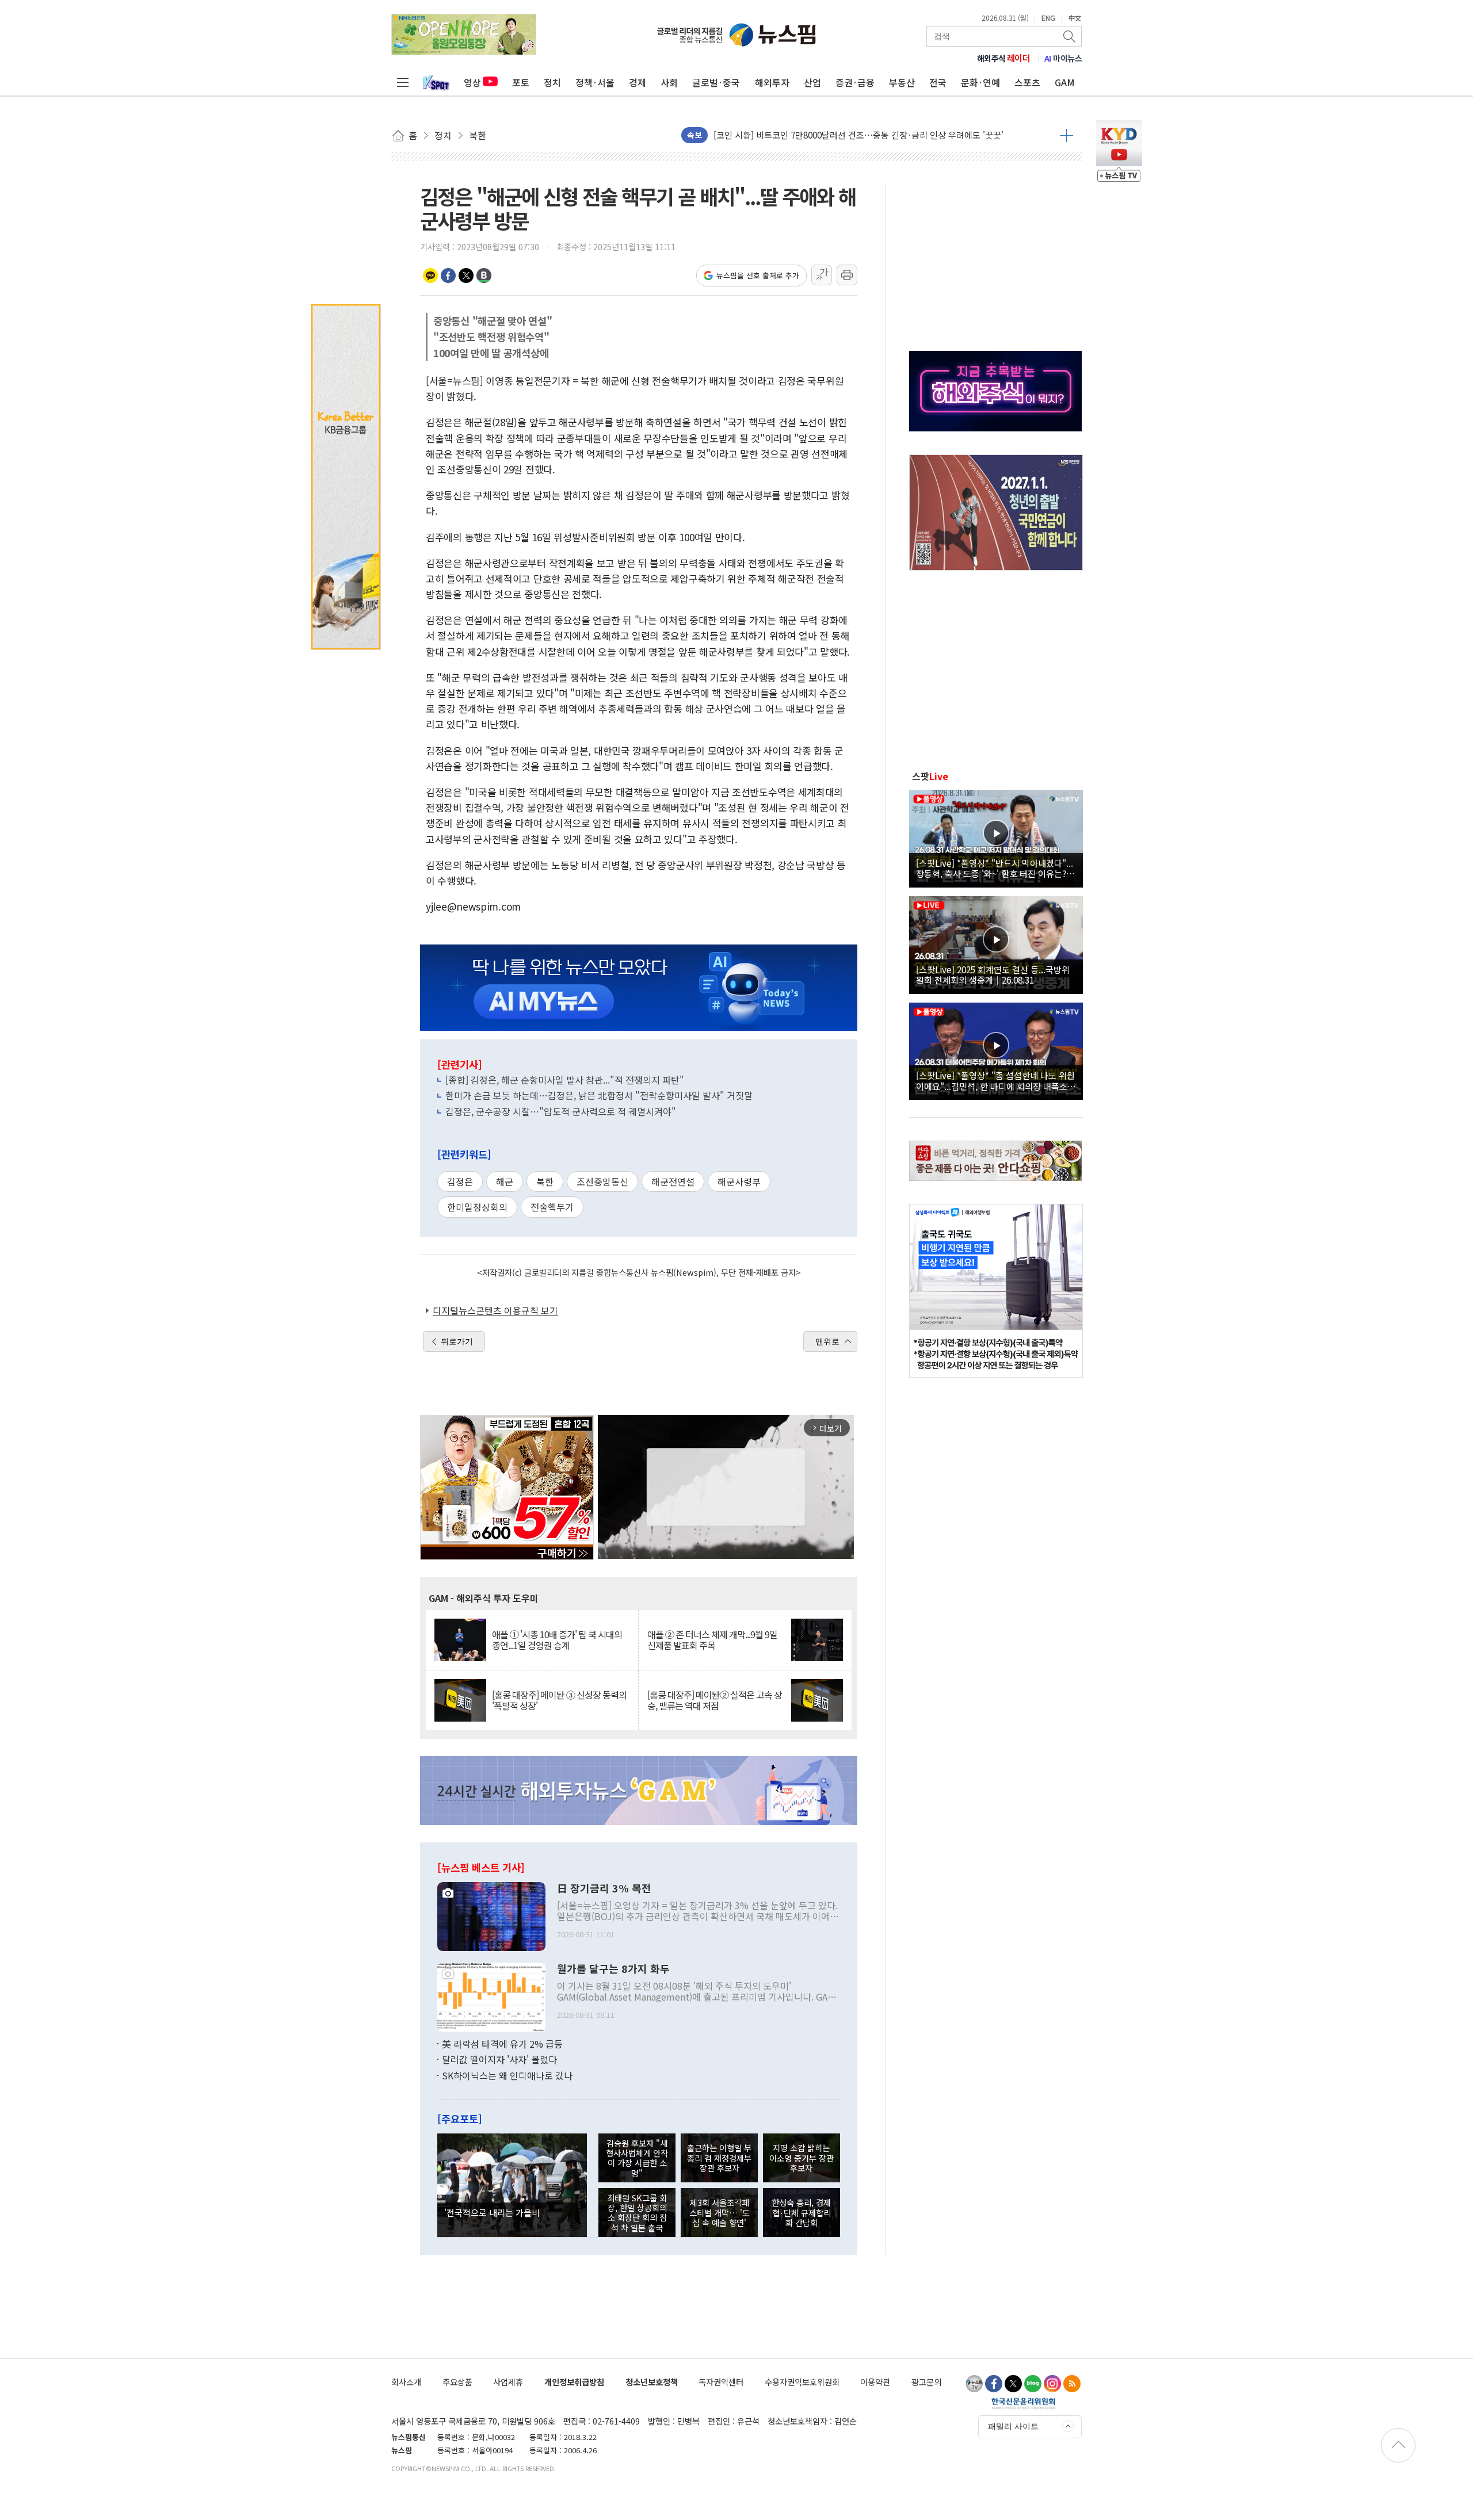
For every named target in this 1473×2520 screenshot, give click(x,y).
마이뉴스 (1063, 58)
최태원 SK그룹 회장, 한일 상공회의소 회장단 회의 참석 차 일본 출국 (637, 2213)
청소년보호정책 (652, 2382)
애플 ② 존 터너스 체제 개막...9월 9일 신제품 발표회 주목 (712, 1640)
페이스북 (448, 276)
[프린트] (847, 275)
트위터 (466, 276)
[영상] (996, 837)
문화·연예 (980, 82)
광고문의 (926, 2382)
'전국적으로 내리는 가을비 (492, 2212)
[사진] (491, 1915)
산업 (812, 82)
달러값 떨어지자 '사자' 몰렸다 (499, 2059)
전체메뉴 (403, 82)
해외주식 (1004, 58)
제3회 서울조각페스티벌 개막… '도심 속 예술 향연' (720, 2212)
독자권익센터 (721, 2382)
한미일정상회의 (477, 1207)
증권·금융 (855, 82)
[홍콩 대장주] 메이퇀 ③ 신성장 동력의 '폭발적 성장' (559, 1700)
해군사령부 (739, 1181)
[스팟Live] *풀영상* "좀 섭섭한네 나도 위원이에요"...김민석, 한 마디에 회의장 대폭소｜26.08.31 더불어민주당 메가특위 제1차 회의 (996, 1080)
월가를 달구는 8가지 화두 (613, 1969)
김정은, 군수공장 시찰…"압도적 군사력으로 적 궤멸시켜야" (561, 1111)
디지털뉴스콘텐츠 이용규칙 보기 (495, 1310)
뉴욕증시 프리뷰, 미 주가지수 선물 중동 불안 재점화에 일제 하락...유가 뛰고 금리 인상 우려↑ (882, 135)
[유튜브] (974, 2384)
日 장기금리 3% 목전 (604, 1888)
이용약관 (875, 2382)
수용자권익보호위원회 (802, 2382)
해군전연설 (673, 1181)
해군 (505, 1181)
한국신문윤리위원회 (1023, 2403)
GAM (1065, 82)
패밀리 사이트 (1013, 2426)
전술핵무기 (552, 1207)
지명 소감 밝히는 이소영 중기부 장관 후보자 (802, 2158)
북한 (545, 1181)
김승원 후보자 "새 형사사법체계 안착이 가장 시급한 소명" (637, 2158)
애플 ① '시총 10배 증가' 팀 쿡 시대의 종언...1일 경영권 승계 (557, 1640)
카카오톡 (430, 276)
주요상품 (457, 2382)
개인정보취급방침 (574, 2382)
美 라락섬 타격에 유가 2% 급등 (502, 2044)
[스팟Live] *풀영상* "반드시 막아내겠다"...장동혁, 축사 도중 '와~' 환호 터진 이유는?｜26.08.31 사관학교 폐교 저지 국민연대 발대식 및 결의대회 (995, 868)
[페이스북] (994, 2384)
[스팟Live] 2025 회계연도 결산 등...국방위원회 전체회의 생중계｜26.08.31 (993, 974)
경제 (638, 82)
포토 (521, 82)
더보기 (1066, 135)
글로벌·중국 (716, 82)
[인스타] (1052, 2384)
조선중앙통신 (602, 1181)
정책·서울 (595, 82)
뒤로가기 (457, 1341)
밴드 (484, 276)
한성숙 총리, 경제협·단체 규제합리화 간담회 (801, 2212)
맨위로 (827, 1341)
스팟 (930, 776)
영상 (472, 82)
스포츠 (1027, 82)
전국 (938, 82)
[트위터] (1013, 2384)
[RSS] (1072, 2384)
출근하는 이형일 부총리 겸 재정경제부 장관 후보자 (719, 2158)
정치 (552, 82)
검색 (1070, 36)
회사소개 (406, 2382)
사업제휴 (508, 2382)
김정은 (460, 1181)
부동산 (902, 82)
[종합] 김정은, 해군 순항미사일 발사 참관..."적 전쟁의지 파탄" (565, 1080)
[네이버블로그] (1033, 2384)
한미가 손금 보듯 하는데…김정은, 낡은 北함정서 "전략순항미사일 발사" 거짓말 (599, 1095)
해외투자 (772, 82)
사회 (669, 82)
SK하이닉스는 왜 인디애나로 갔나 (507, 2075)
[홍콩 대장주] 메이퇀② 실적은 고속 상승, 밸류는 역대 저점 (715, 1700)
